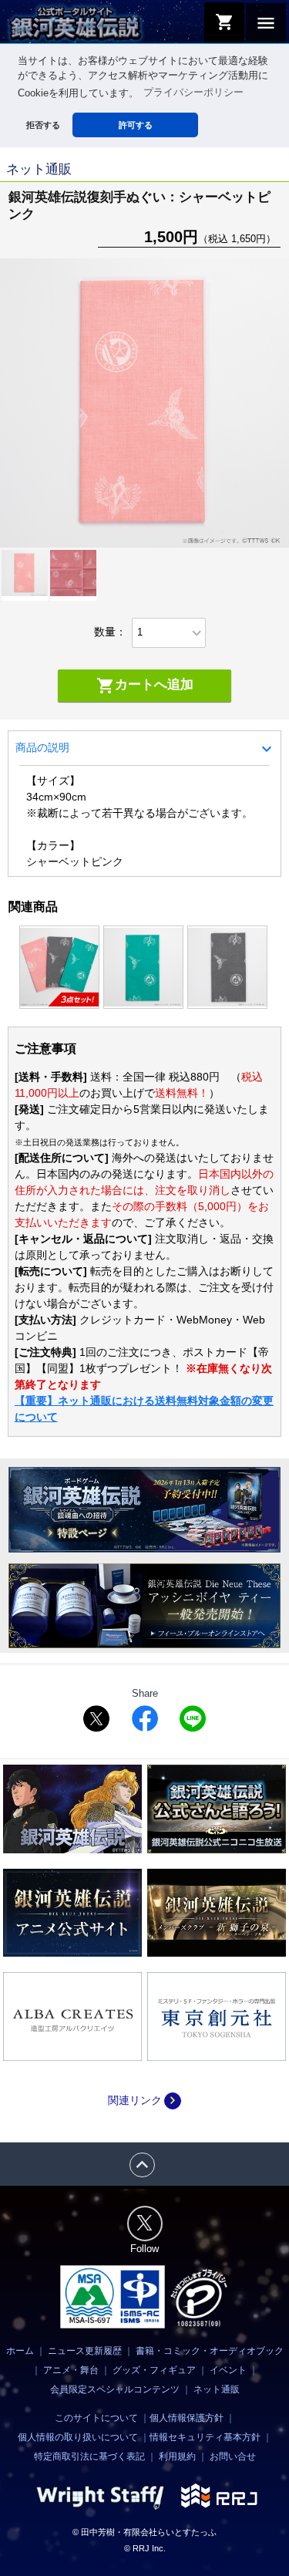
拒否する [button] (43, 125)
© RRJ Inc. (145, 2548)
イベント (228, 2370)
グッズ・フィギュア (154, 2370)
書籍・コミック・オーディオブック (210, 2351)
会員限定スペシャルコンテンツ (115, 2389)
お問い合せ (233, 2456)
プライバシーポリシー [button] (193, 93)
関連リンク (144, 2100)
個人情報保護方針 (187, 2418)
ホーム (20, 2351)
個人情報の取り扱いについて (78, 2437)
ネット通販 (217, 2389)
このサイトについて (96, 2418)
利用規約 (177, 2456)
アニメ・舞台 (71, 2370)
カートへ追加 (145, 686)
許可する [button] (136, 125)
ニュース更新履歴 (85, 2351)
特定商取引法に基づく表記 (89, 2456)
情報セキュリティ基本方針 (205, 2437)
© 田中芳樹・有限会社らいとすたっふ (144, 2532)
